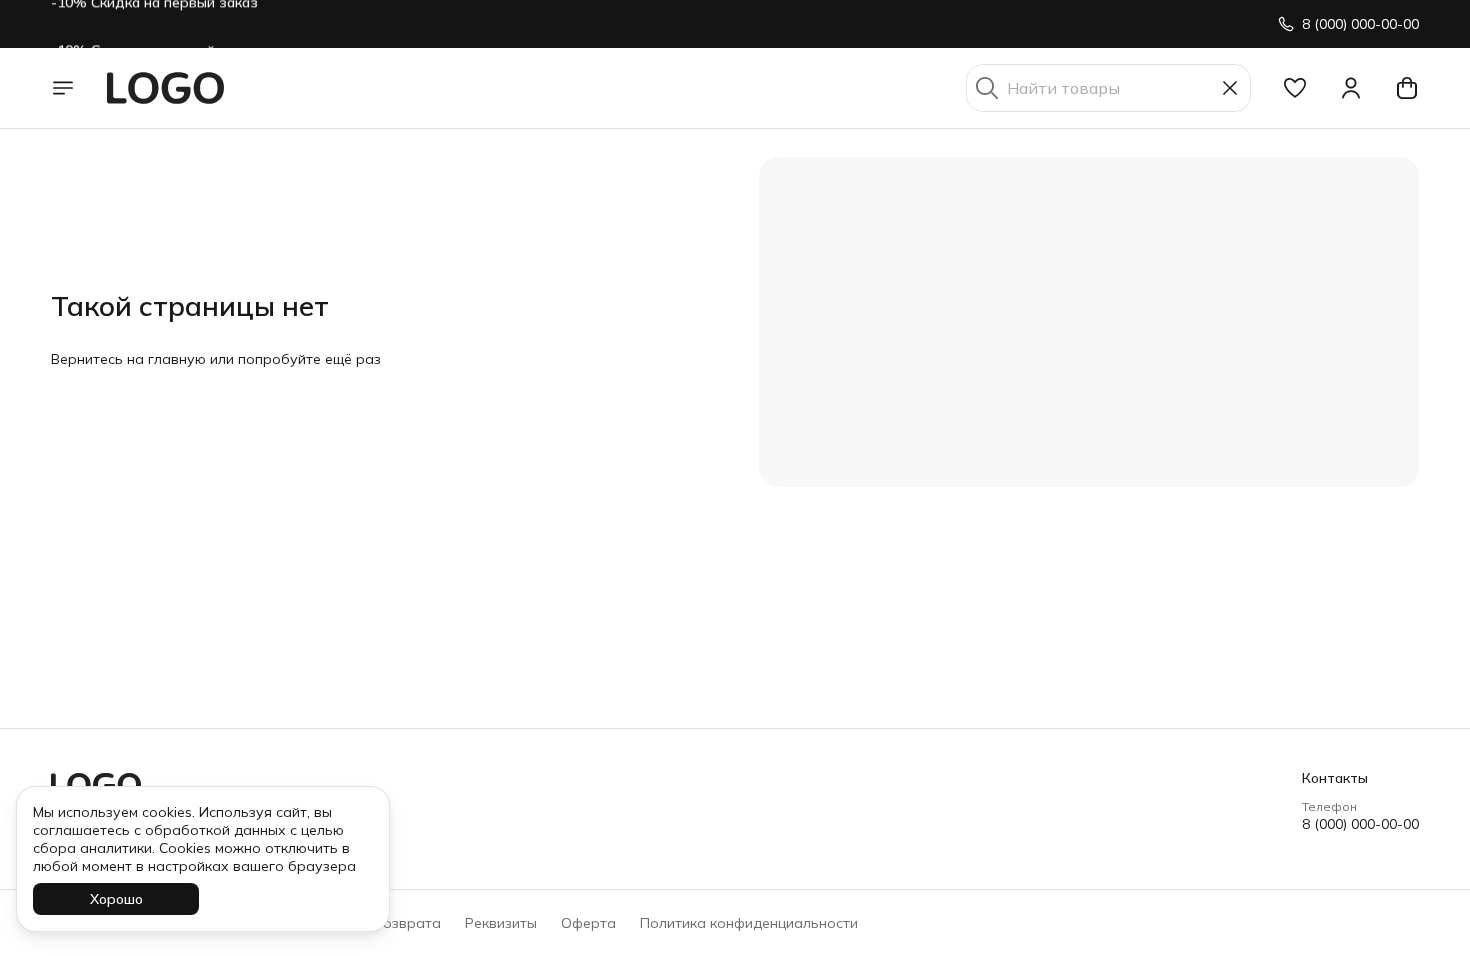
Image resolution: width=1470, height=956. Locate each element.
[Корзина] (1407, 88)
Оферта (588, 923)
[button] (1295, 88)
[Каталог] (63, 88)
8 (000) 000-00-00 (1360, 824)
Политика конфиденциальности (749, 923)
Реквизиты (501, 923)
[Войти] (1351, 88)
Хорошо (116, 899)
